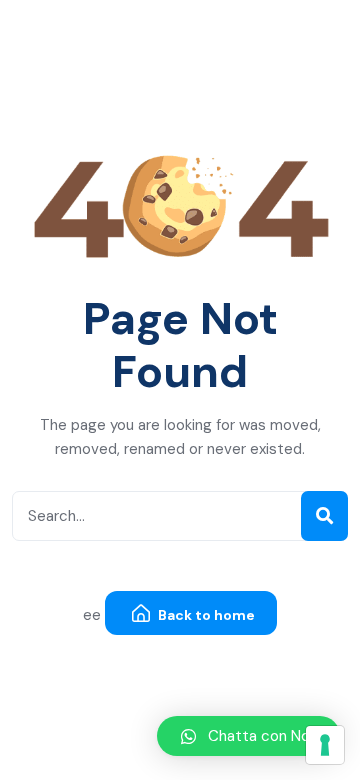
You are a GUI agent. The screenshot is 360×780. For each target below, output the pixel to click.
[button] (248, 736)
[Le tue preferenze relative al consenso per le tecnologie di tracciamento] (325, 745)
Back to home (205, 615)
